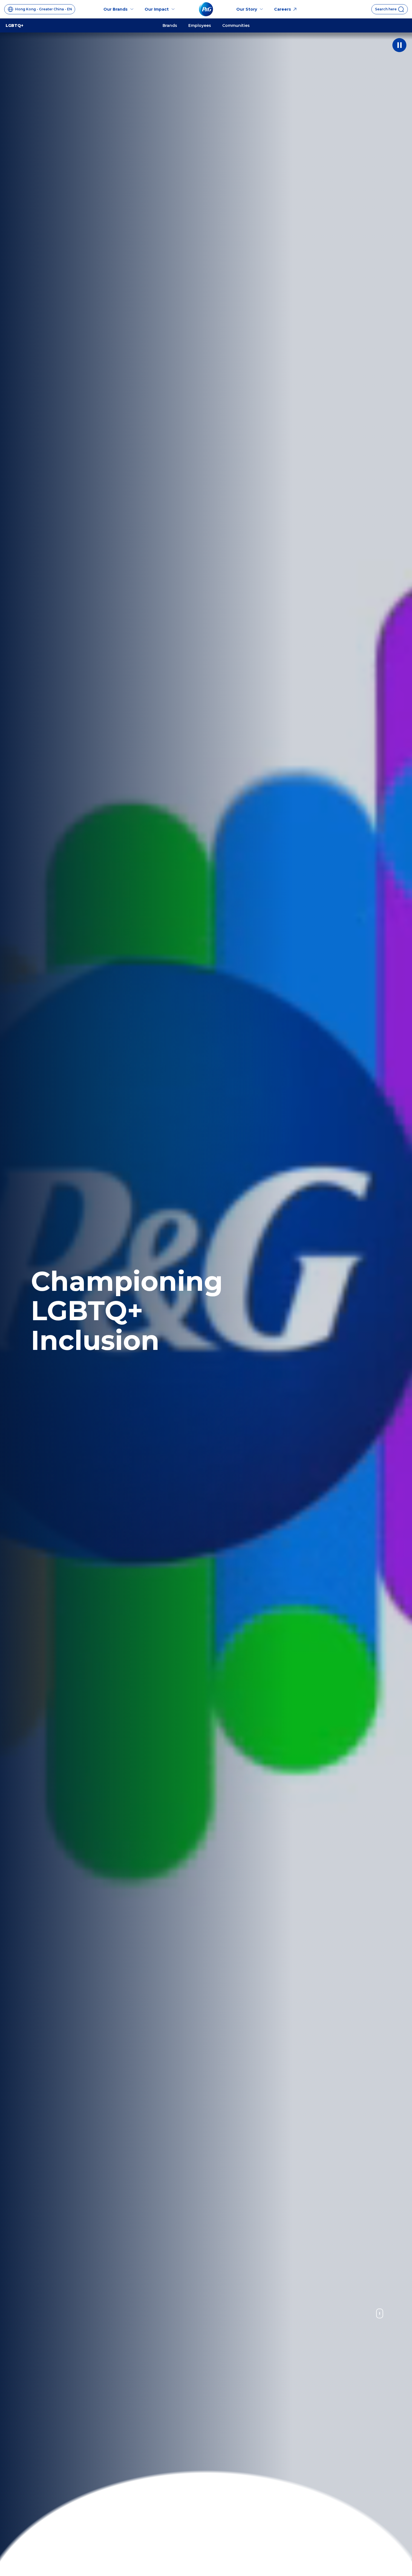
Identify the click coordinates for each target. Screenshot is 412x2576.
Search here (386, 9)
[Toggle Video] (399, 45)
